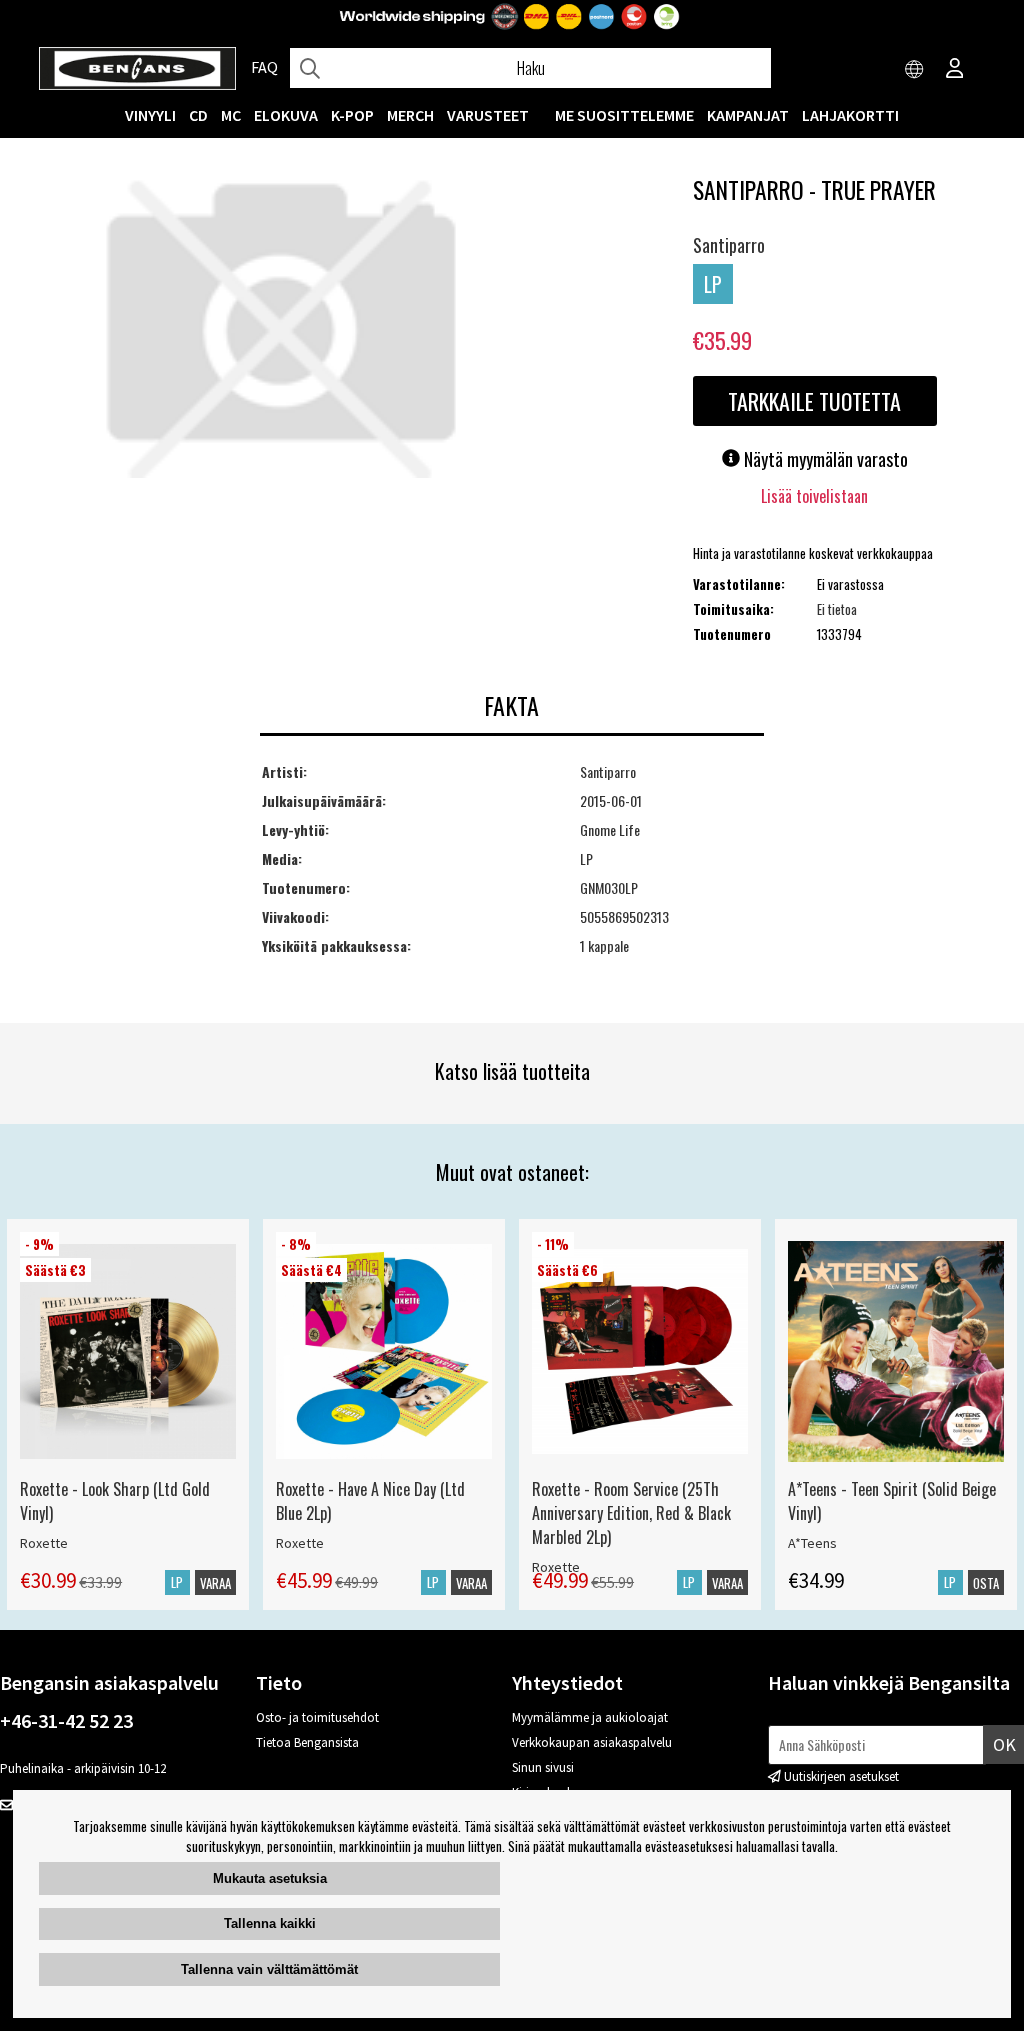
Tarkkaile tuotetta (814, 401)
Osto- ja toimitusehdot (317, 1717)
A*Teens (812, 1543)
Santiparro (729, 245)
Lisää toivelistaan (814, 496)
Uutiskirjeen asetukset (841, 1776)
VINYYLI (150, 115)
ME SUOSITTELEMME (624, 115)
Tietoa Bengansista (307, 1742)
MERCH (410, 115)
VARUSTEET (488, 115)
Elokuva (286, 115)
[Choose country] (915, 70)
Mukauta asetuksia (270, 1878)
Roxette (44, 1543)
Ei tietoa (837, 609)
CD (198, 115)
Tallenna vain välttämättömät (269, 1969)
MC (231, 115)
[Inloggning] (955, 70)
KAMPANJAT (748, 115)
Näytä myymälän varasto (824, 459)
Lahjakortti (850, 115)
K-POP (352, 115)
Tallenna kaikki (270, 1923)
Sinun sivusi (543, 1767)
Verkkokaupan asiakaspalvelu (592, 1742)
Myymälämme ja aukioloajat (590, 1717)
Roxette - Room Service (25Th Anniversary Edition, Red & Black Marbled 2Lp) (631, 1513)
